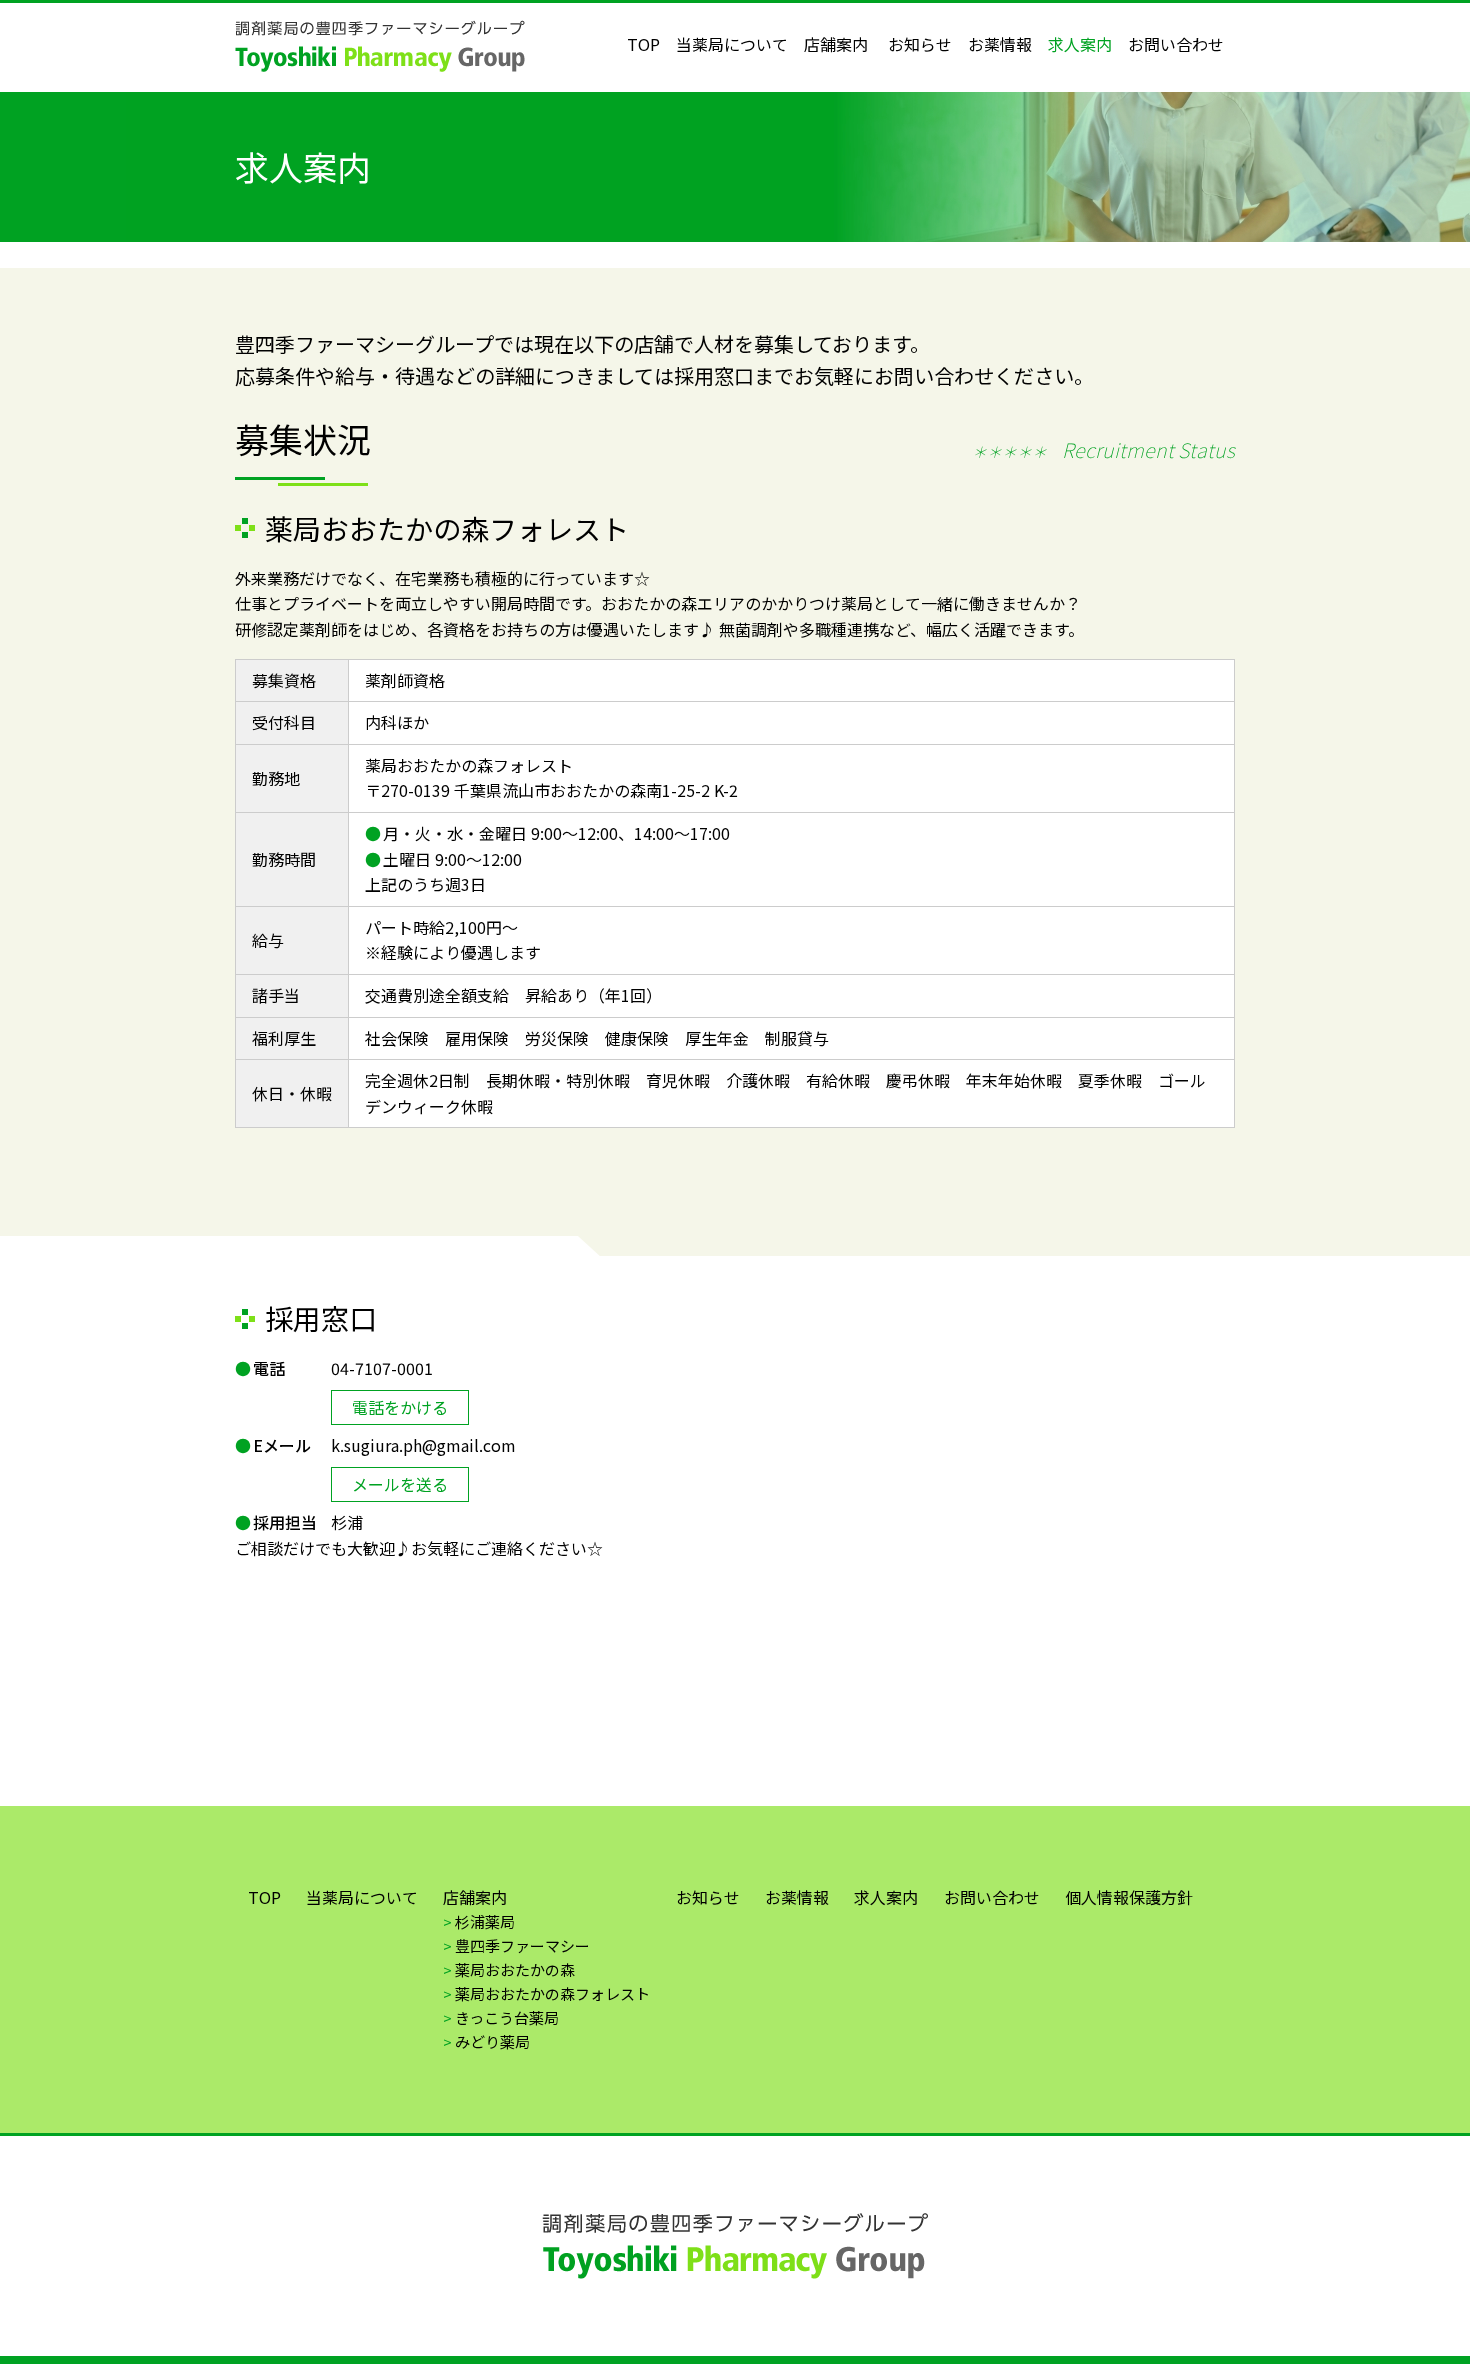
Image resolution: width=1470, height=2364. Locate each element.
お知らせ (920, 44)
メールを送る (400, 1484)
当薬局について (732, 44)
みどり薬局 (492, 2041)
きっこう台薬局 (507, 2017)
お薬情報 (1000, 44)
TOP (643, 44)
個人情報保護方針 (1129, 1897)
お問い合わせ (1176, 44)
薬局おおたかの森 (515, 1969)
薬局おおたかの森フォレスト (552, 1993)
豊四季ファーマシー (522, 1945)
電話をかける (400, 1407)
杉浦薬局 (485, 1921)
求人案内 (1080, 44)
